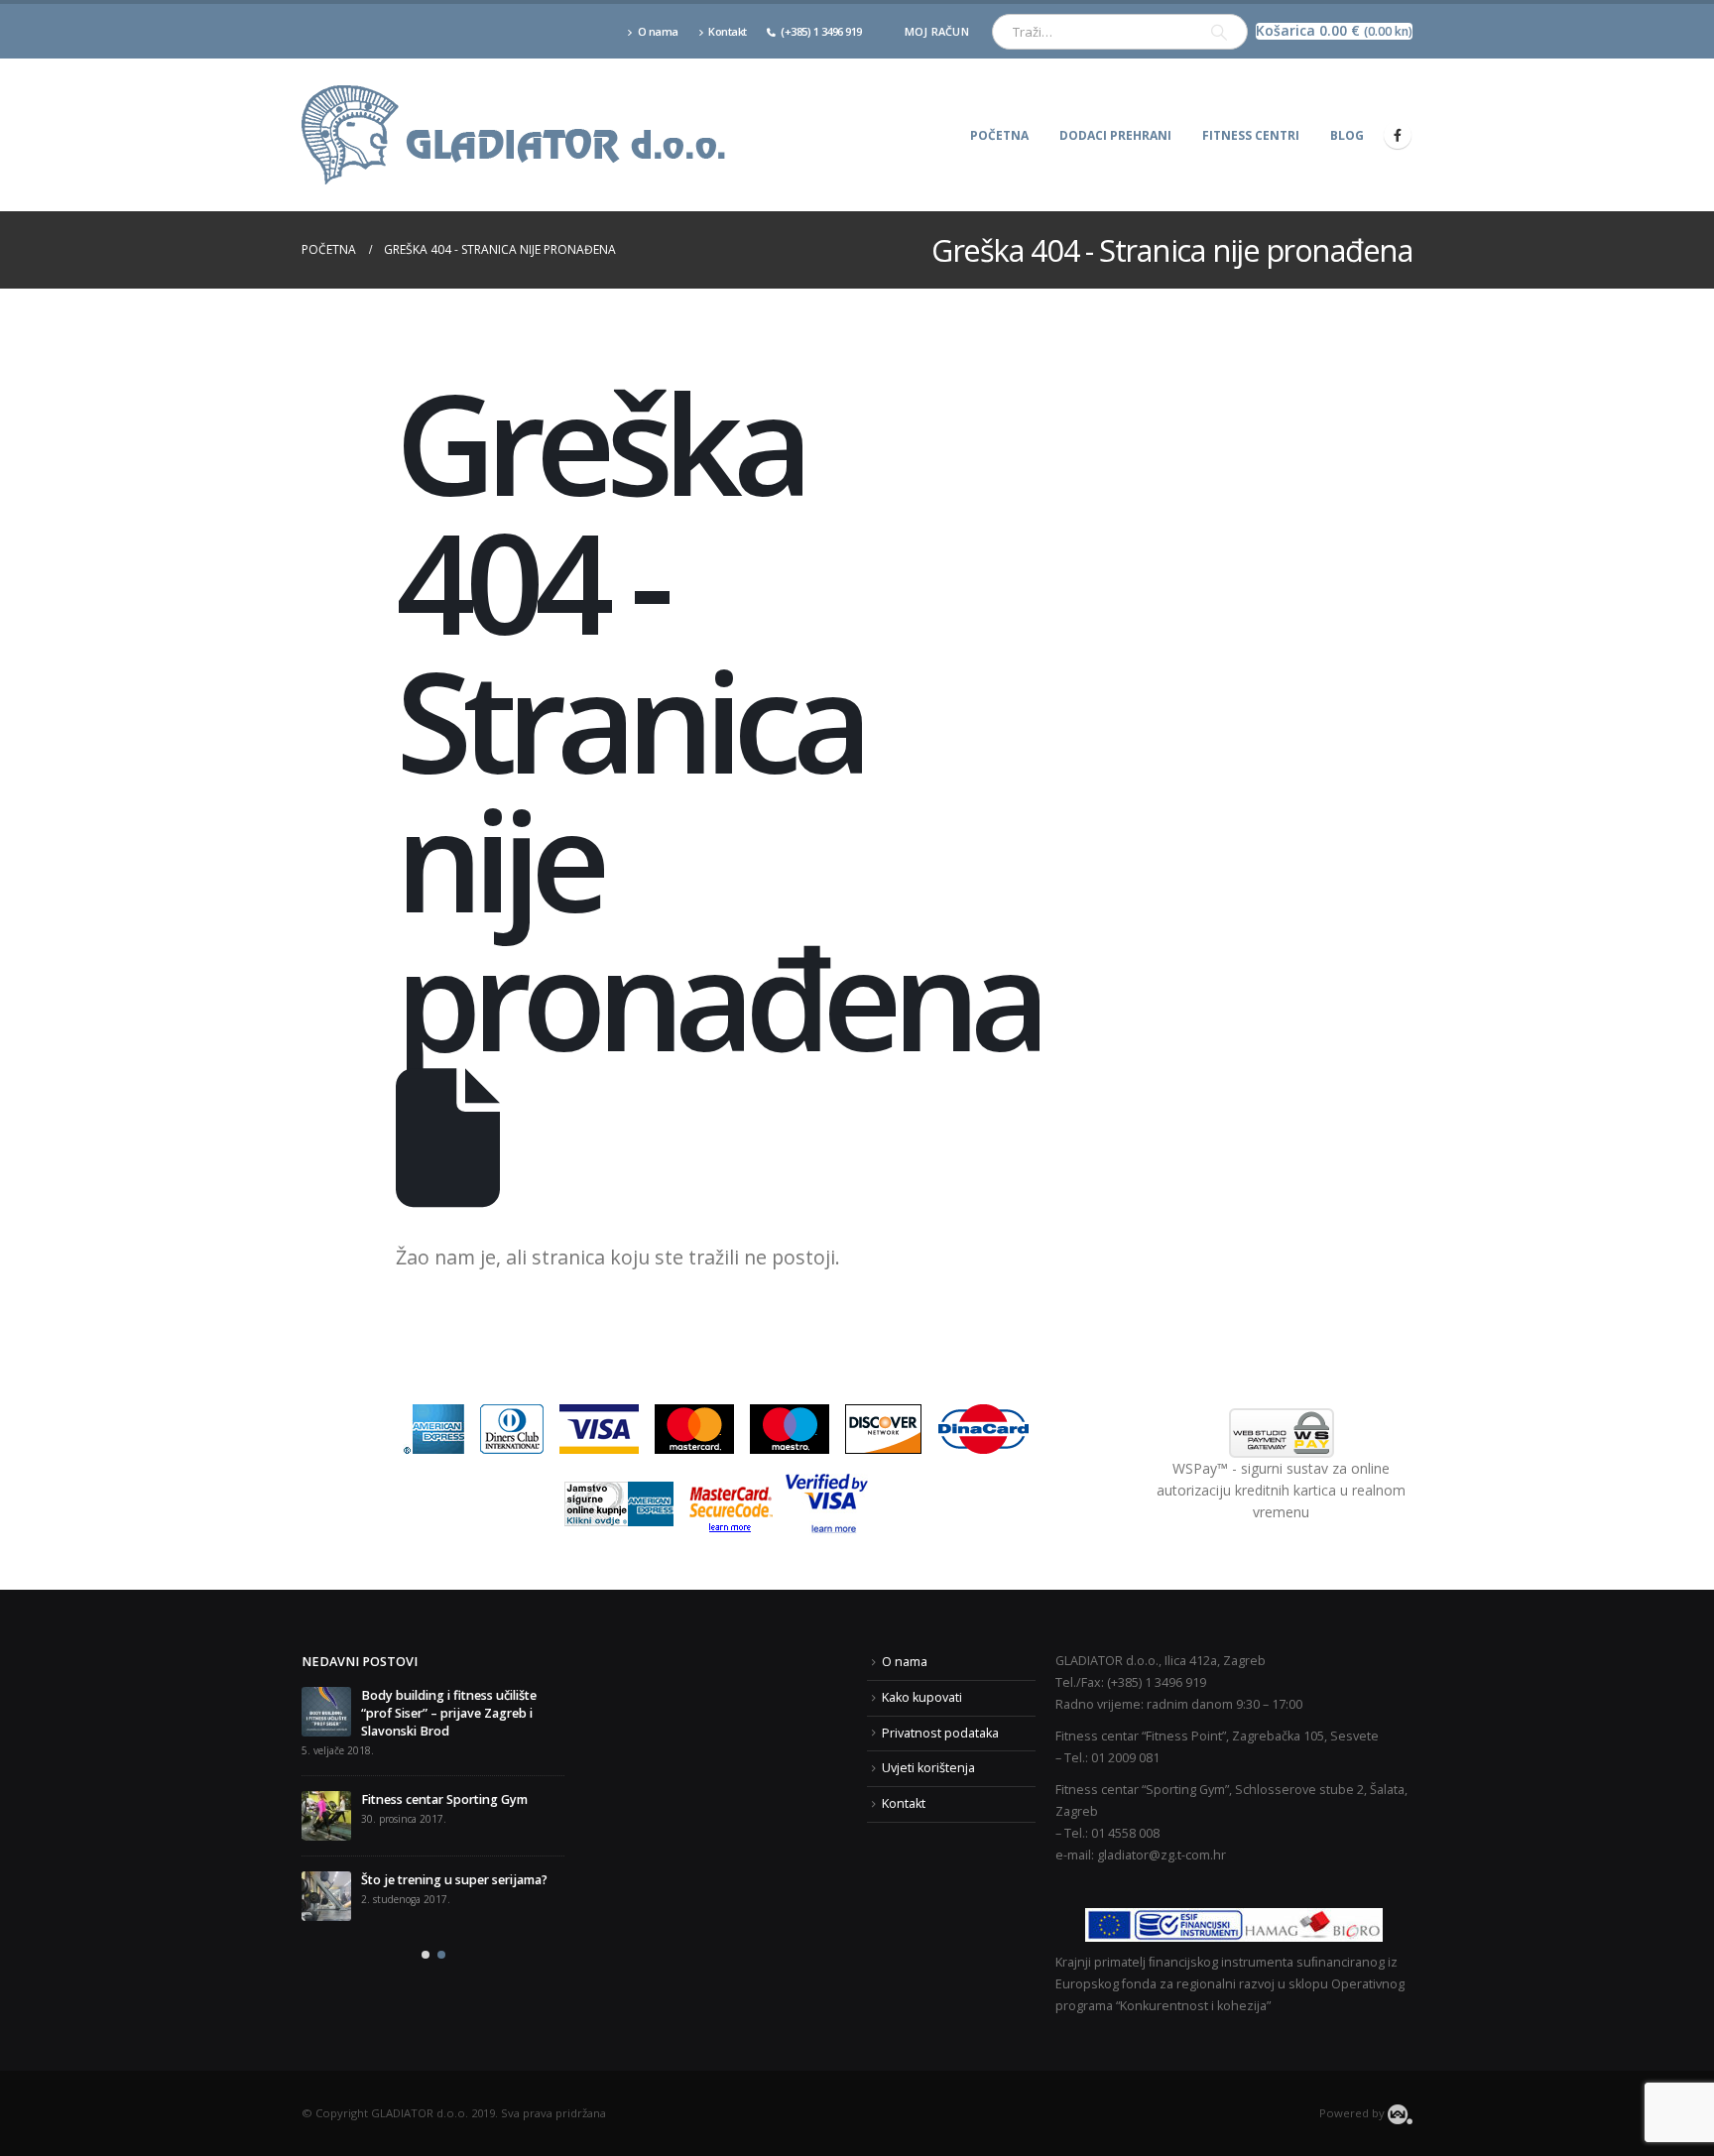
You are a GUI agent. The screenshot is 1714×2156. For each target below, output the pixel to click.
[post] (326, 1780)
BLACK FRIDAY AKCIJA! (368, 1695)
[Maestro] (790, 1428)
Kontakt (728, 31)
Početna (999, 135)
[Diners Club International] (512, 1428)
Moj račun (937, 31)
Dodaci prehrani (1115, 135)
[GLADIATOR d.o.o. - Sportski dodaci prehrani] (515, 135)
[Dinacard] (983, 1428)
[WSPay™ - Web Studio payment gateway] (1281, 1433)
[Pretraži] (1219, 32)
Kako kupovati (922, 1697)
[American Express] (433, 1428)
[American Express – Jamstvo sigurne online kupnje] (619, 1503)
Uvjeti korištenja (928, 1768)
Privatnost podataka (940, 1733)
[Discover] (883, 1428)
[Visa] (599, 1428)
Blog (1347, 135)
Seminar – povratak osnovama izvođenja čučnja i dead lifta (450, 1853)
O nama (658, 31)
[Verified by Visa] (827, 1503)
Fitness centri (1251, 135)
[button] (426, 1925)
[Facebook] (1398, 135)
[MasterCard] (694, 1428)
